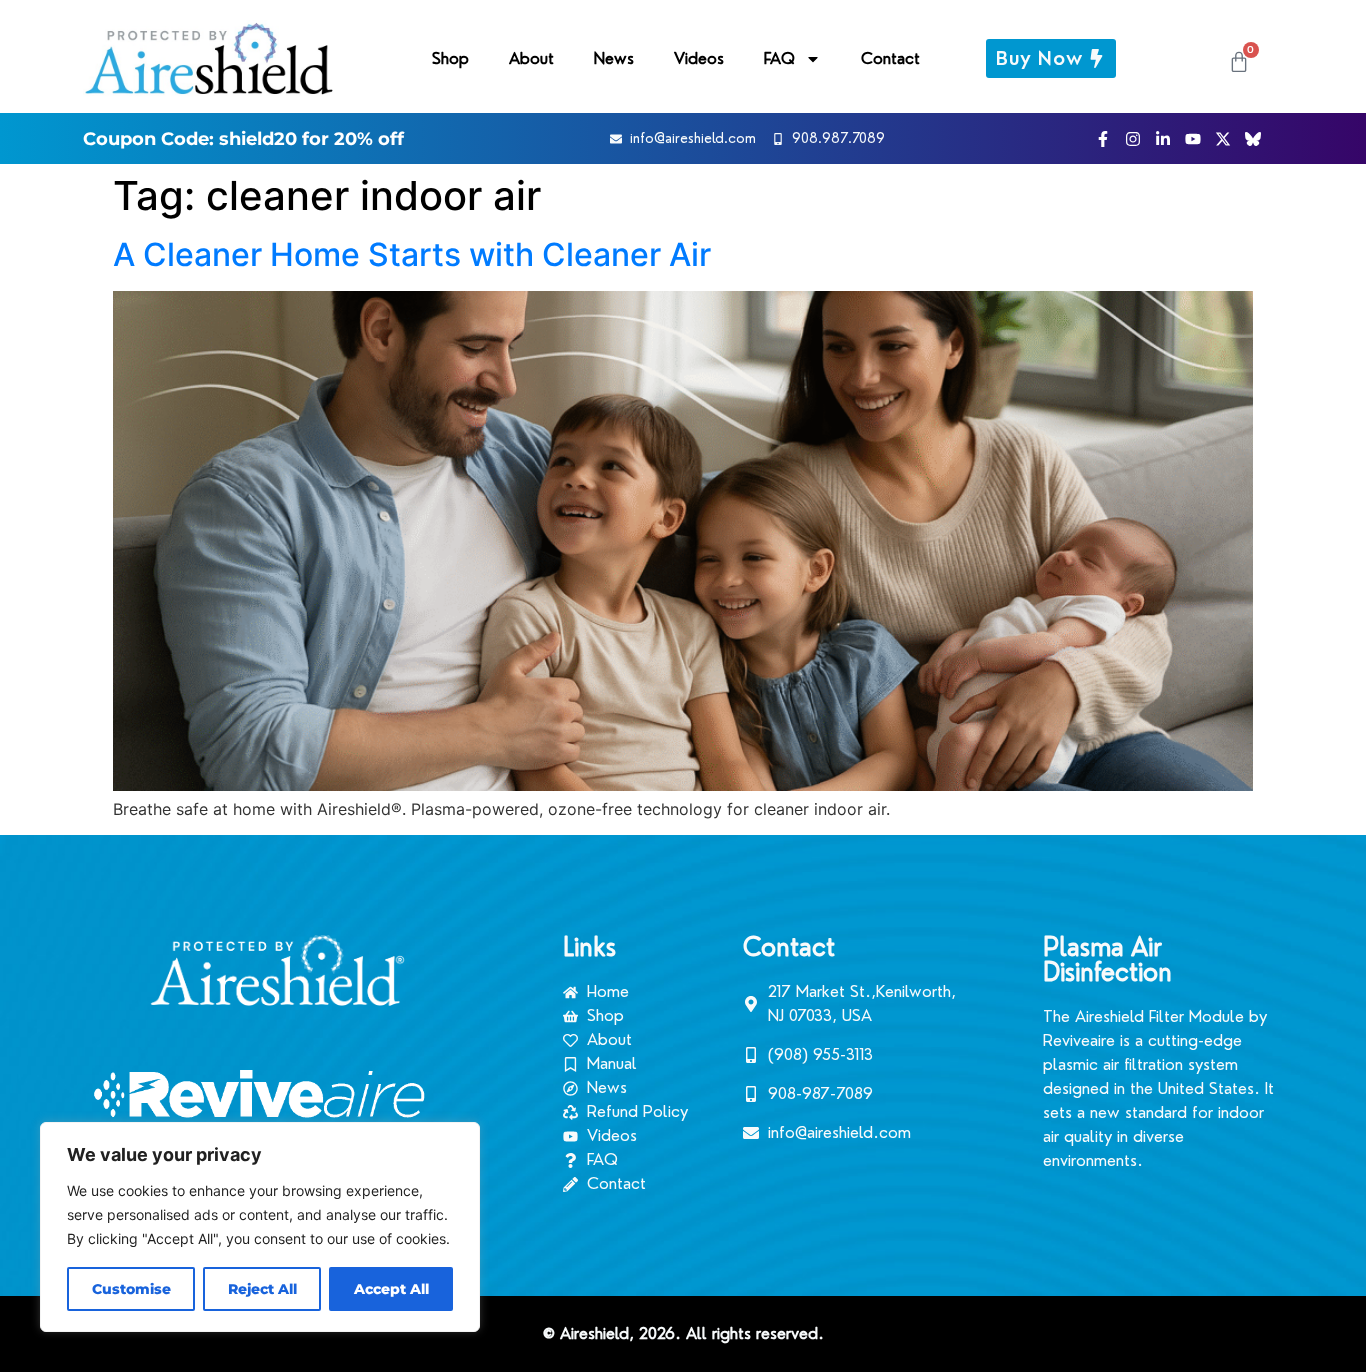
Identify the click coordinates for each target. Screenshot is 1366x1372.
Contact (890, 58)
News (614, 58)
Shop (450, 58)
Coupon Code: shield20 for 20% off (243, 139)
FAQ (779, 58)
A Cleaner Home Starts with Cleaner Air (412, 254)
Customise (131, 1289)
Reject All (262, 1289)
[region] (260, 1227)
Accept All (391, 1289)
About (531, 58)
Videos (699, 58)
